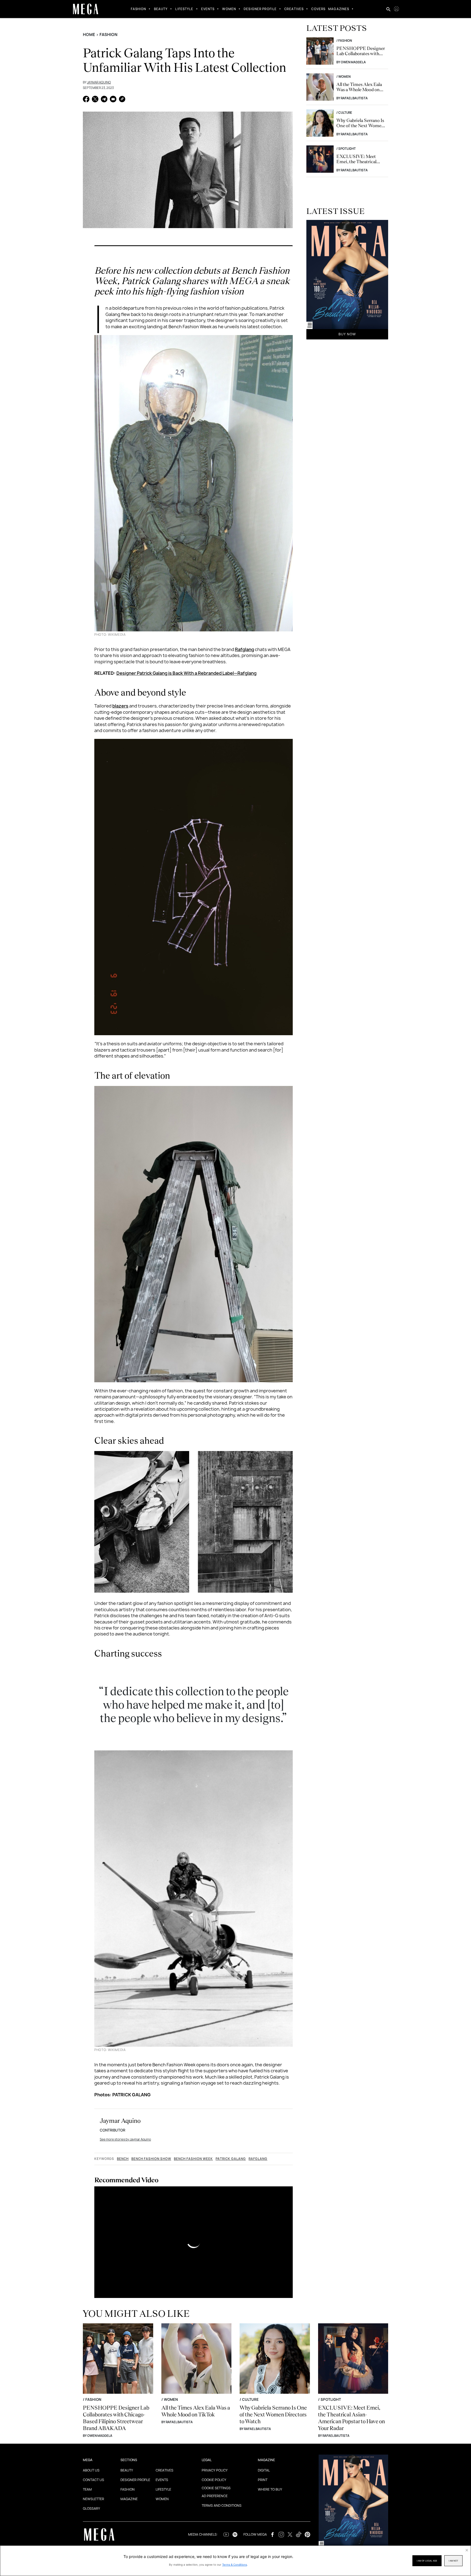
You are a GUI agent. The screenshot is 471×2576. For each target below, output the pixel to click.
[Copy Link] (122, 100)
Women (229, 9)
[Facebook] (86, 100)
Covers (318, 9)
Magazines (339, 9)
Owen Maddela (353, 62)
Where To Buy (270, 2489)
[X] (95, 100)
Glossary (91, 2508)
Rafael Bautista (354, 98)
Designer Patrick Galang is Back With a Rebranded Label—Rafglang (186, 673)
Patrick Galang (231, 2159)
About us (91, 2470)
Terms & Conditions (235, 2565)
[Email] (113, 100)
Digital (264, 2470)
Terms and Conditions (222, 2505)
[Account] (396, 9)
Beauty (161, 9)
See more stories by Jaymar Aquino (125, 2139)
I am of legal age (427, 2561)
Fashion (139, 9)
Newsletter (93, 2499)
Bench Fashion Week (193, 2159)
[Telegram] (104, 100)
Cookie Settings (216, 2488)
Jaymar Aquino (99, 82)
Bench (123, 2159)
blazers (120, 706)
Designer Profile (260, 9)
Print (263, 2480)
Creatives (294, 9)
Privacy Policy (215, 2470)
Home (89, 35)
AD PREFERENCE (215, 2496)
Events (208, 9)
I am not (453, 2561)
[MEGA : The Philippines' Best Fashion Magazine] (86, 9)
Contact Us (93, 2480)
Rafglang (244, 649)
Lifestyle (184, 9)
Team (87, 2489)
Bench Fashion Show (151, 2159)
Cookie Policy (214, 2480)
